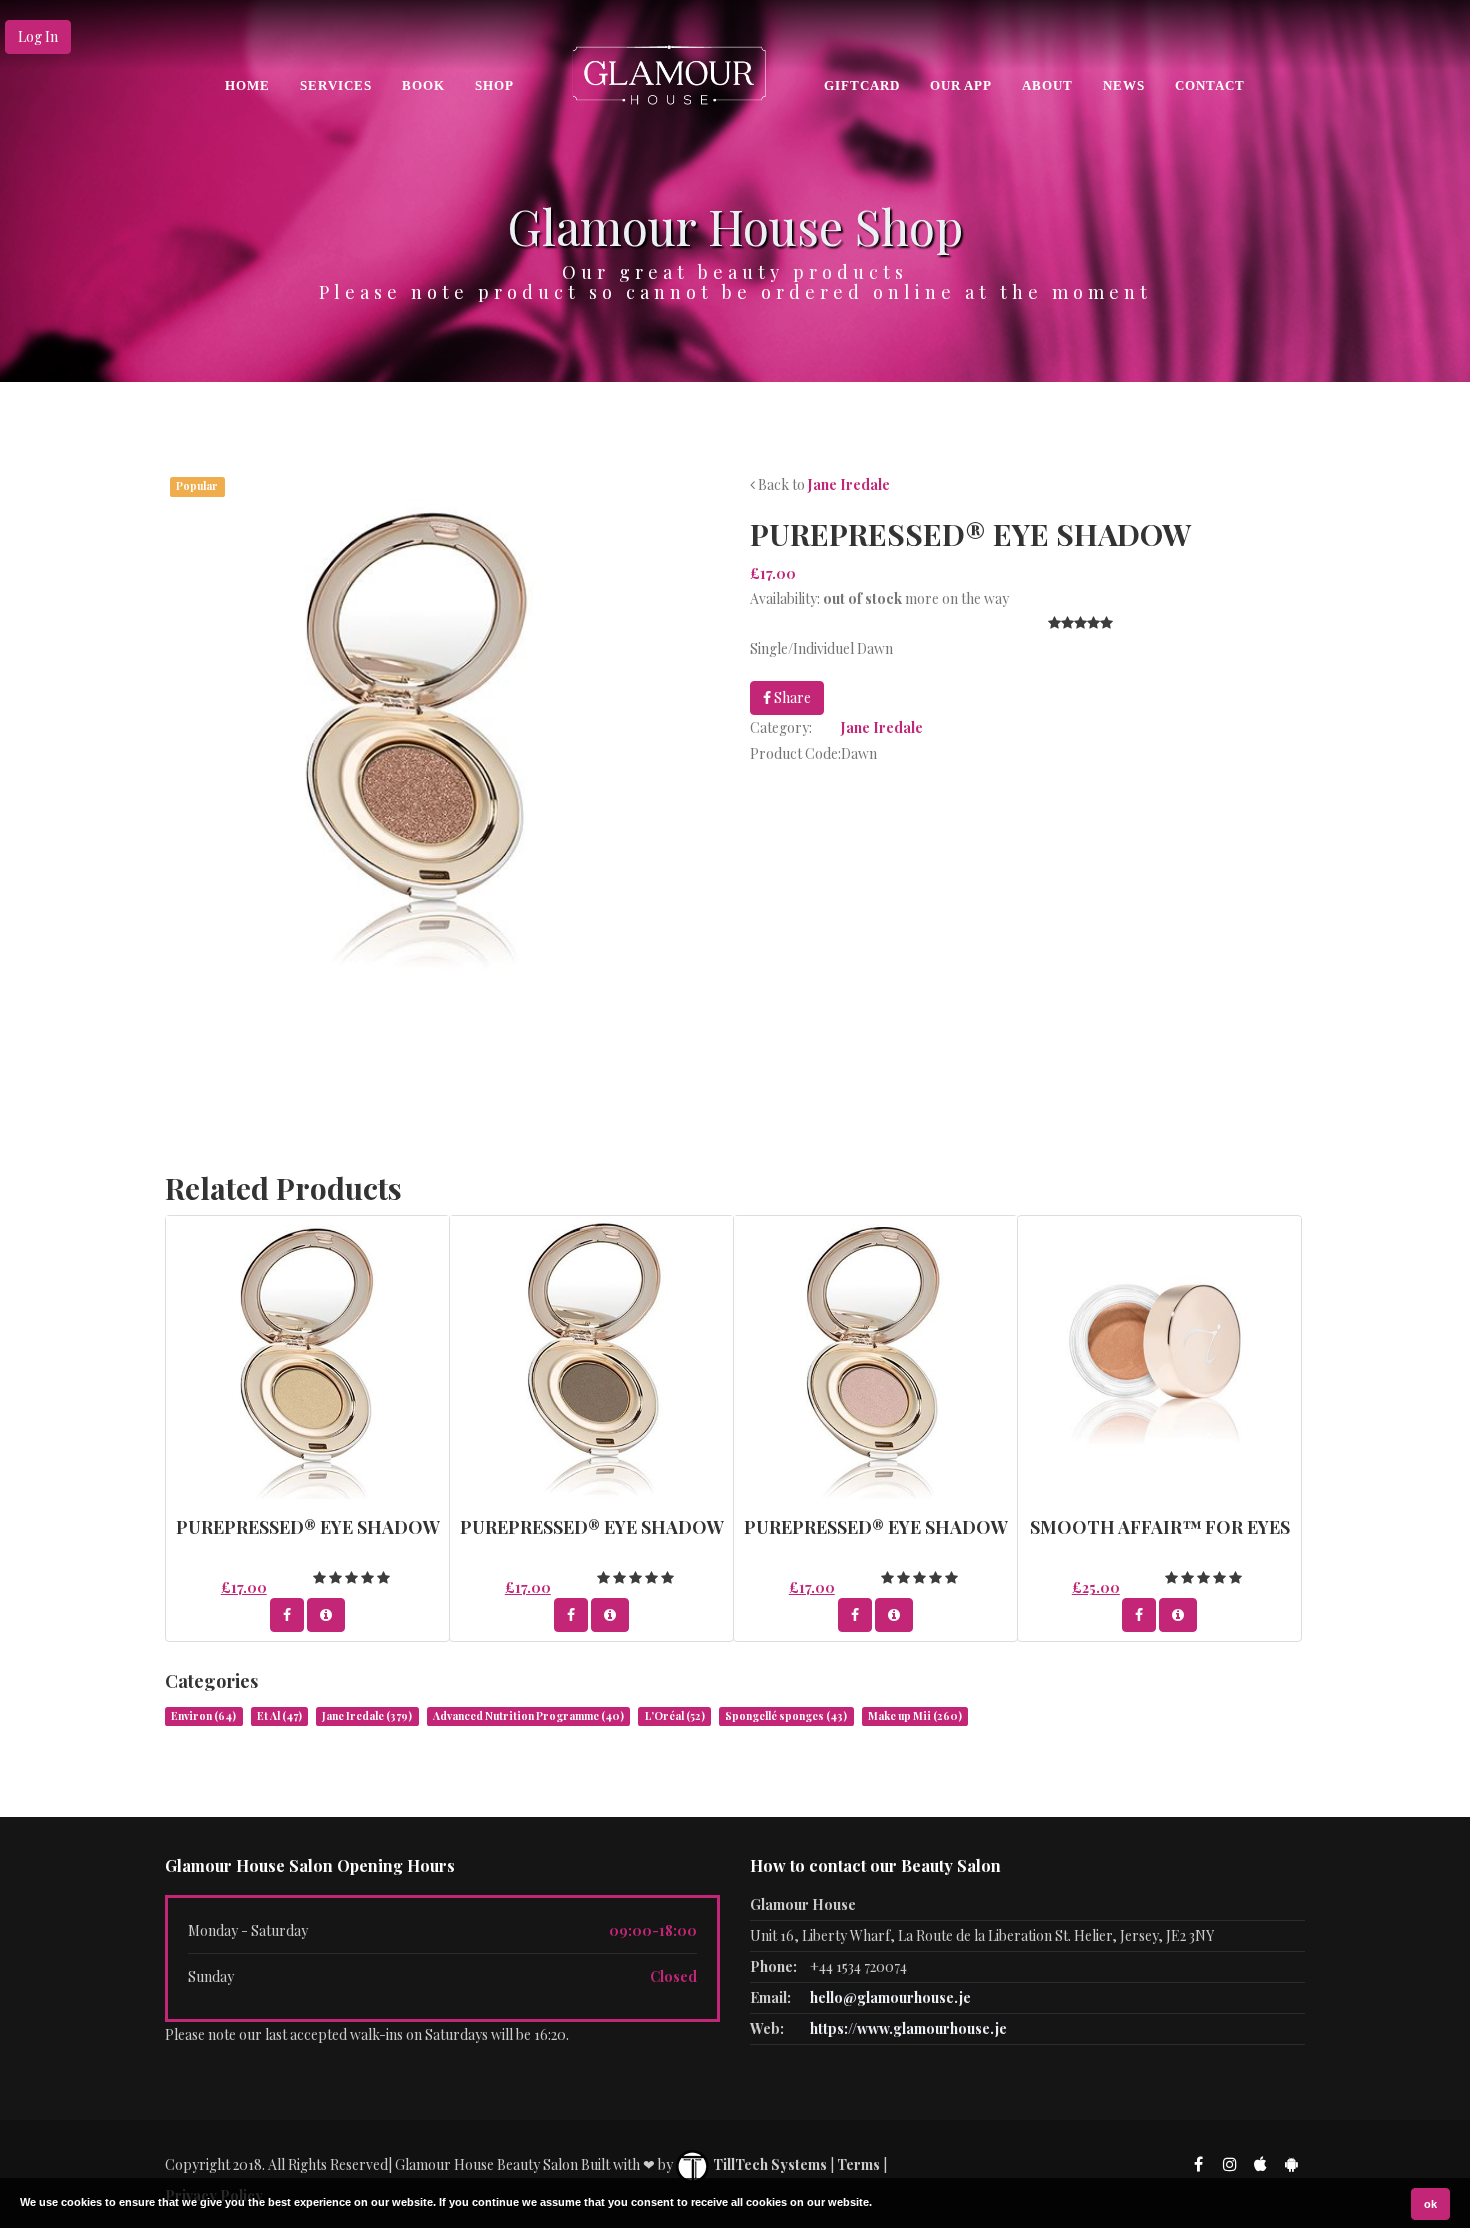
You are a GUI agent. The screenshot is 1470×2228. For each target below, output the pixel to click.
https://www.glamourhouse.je (908, 2028)
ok (1430, 2204)
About (1047, 85)
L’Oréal (675, 1716)
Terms (858, 2164)
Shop (494, 85)
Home (247, 85)
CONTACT (1210, 85)
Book (423, 85)
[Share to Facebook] (287, 1615)
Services (336, 85)
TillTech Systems (768, 2164)
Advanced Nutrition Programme (528, 1716)
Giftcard (862, 85)
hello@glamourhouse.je (890, 1997)
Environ (203, 1716)
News (1124, 85)
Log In (38, 36)
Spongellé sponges (786, 1716)
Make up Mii (915, 1716)
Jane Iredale (849, 484)
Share (791, 697)
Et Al (279, 1716)
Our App (961, 85)
